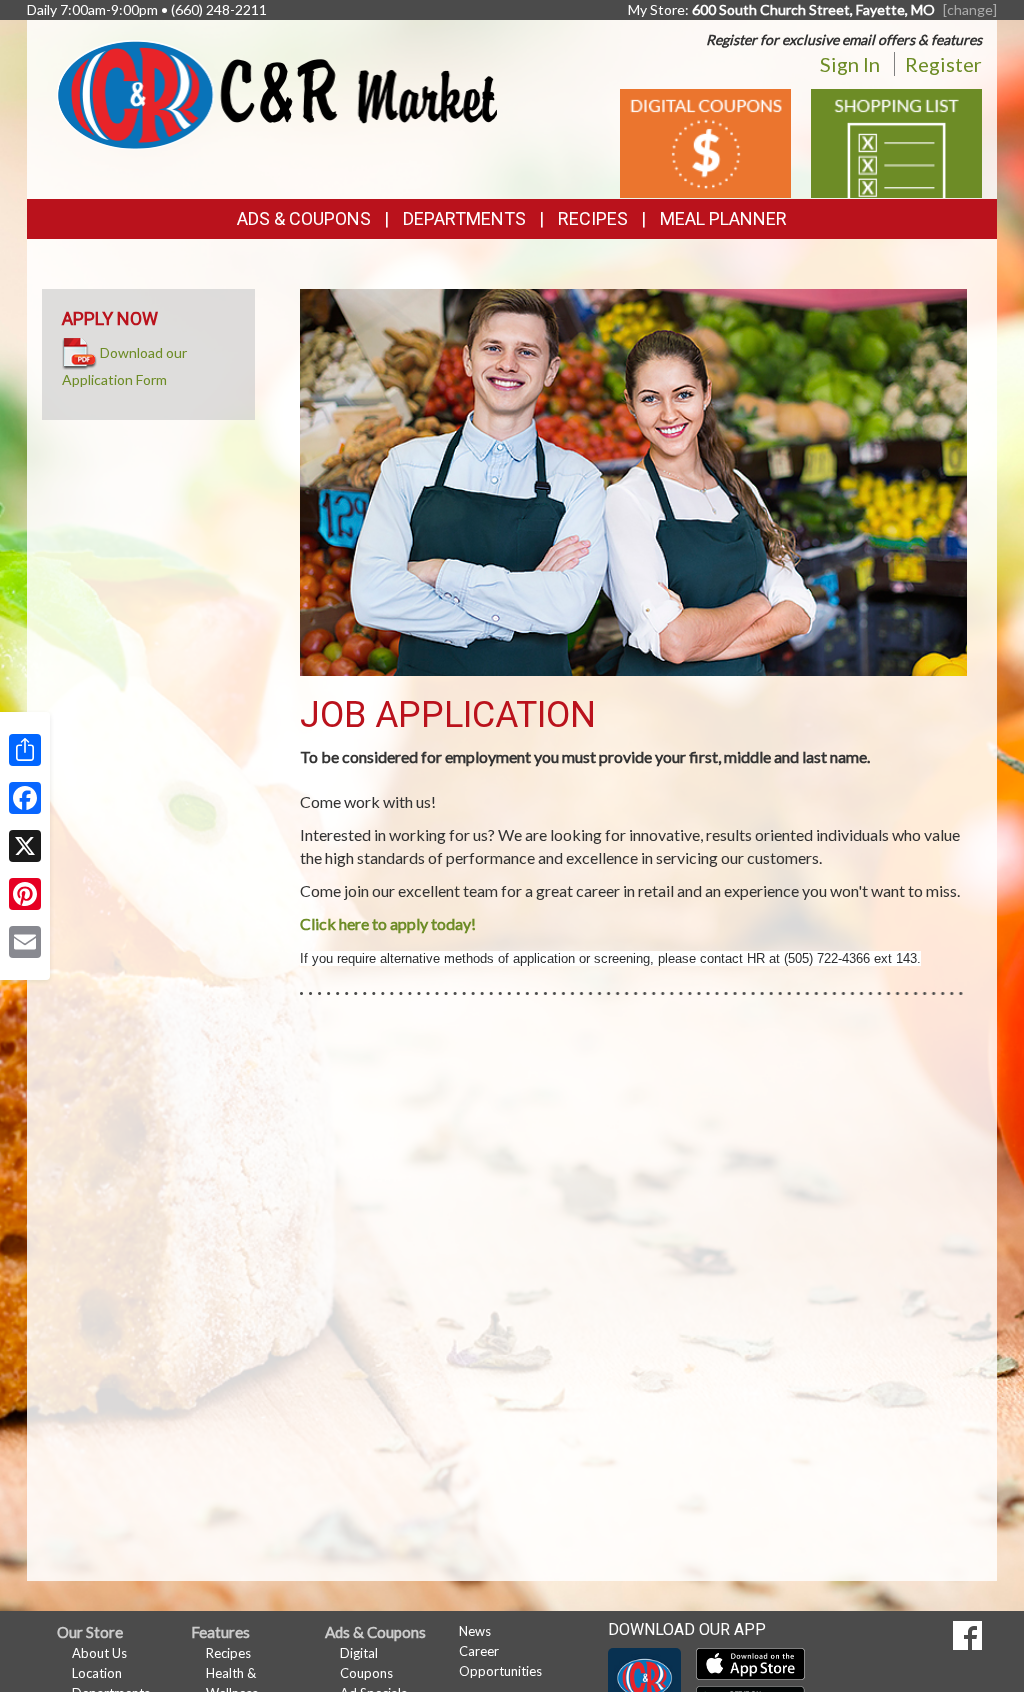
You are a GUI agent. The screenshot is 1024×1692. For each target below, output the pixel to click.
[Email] (25, 942)
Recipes (593, 218)
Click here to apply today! (388, 923)
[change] (970, 9)
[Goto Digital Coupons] (705, 141)
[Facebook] (25, 798)
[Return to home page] (277, 92)
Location (97, 1673)
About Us (99, 1653)
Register (943, 64)
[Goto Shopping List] (896, 141)
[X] (25, 846)
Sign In (850, 64)
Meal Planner (723, 218)
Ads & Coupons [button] (304, 218)
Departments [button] (464, 218)
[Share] (25, 750)
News (475, 1631)
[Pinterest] (25, 894)
